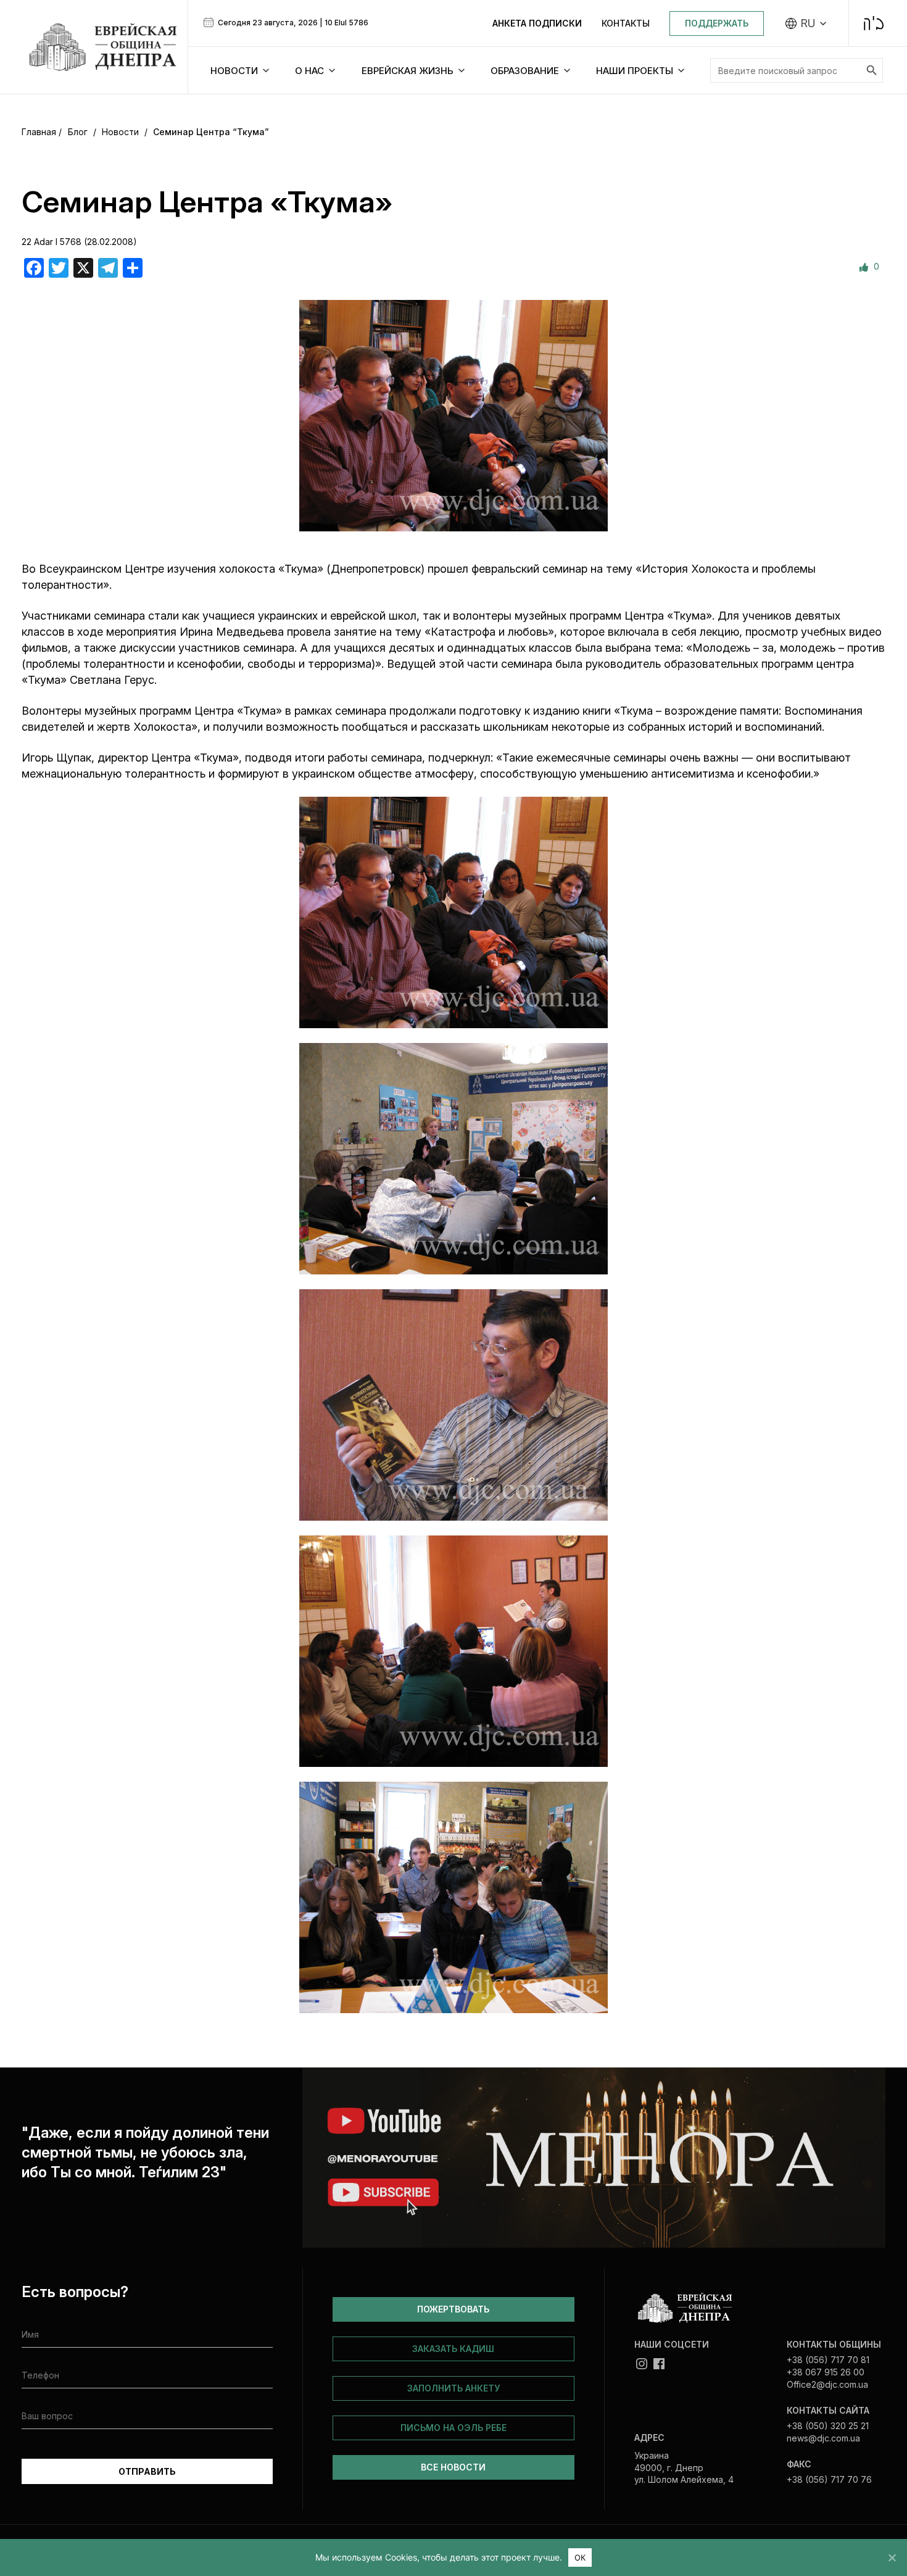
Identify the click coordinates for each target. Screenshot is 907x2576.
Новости (120, 132)
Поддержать (717, 23)
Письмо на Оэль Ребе (453, 2428)
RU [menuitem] (808, 23)
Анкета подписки (537, 23)
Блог (78, 132)
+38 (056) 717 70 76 (829, 2479)
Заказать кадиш (453, 2349)
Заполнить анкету (453, 2388)
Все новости (453, 2467)
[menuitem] (806, 23)
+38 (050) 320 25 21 (828, 2426)
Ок (580, 2557)
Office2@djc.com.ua (827, 2384)
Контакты (626, 23)
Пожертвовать (453, 2309)
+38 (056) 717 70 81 (828, 2360)
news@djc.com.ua (823, 2438)
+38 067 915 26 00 (826, 2372)
